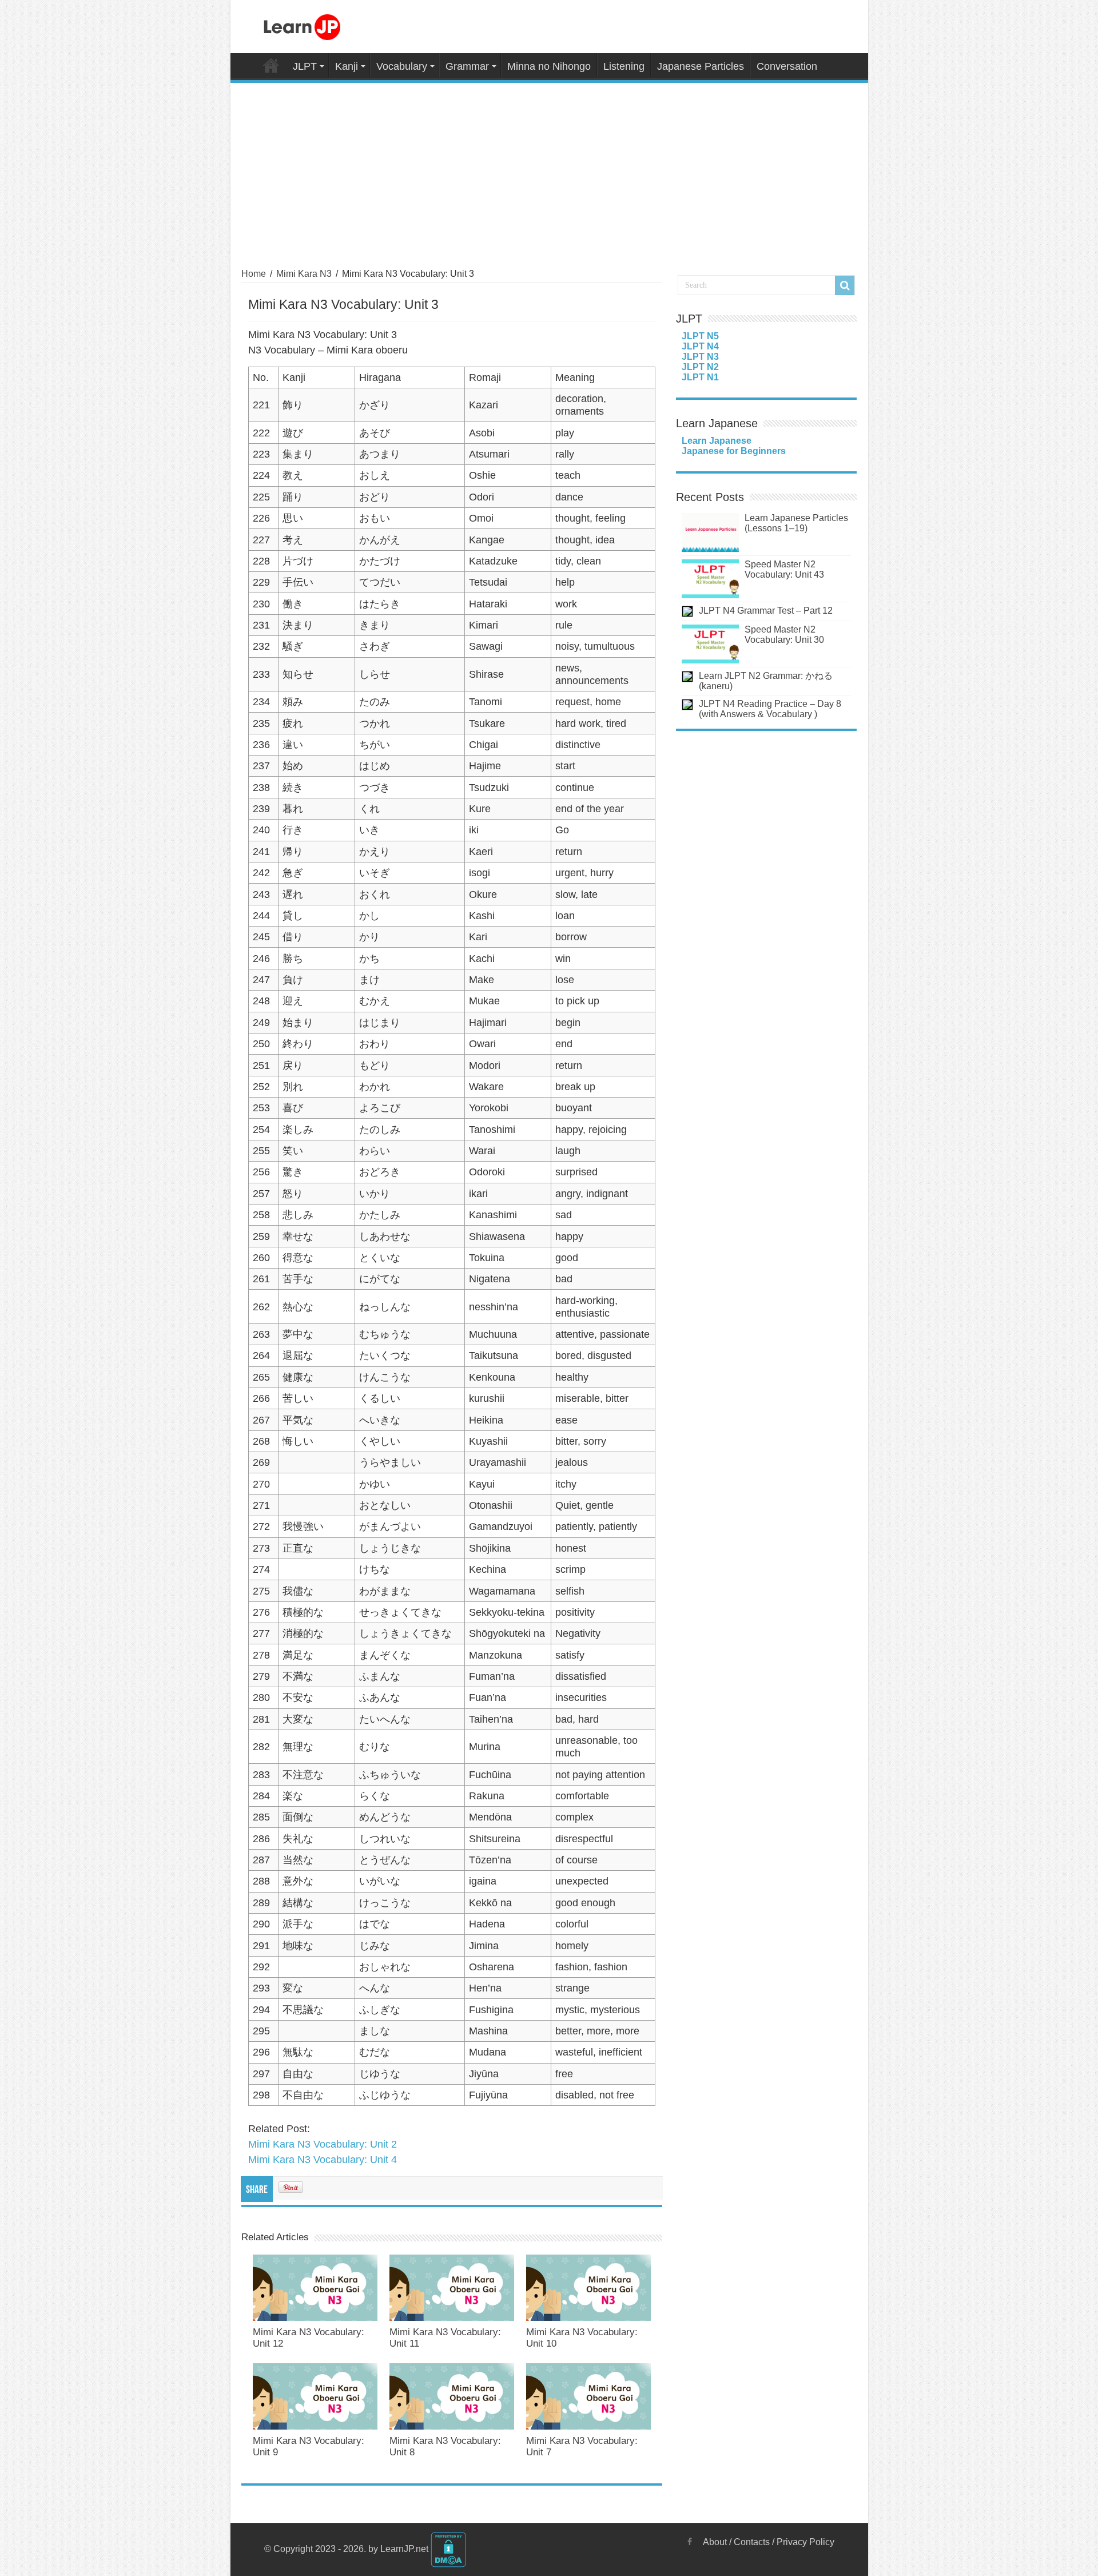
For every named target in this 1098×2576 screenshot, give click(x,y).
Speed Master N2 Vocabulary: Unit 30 (784, 635)
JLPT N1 (700, 377)
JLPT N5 (700, 336)
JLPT (305, 66)
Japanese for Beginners (734, 451)
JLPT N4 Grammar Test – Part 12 (766, 611)
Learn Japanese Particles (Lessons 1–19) (796, 523)
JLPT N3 (700, 357)
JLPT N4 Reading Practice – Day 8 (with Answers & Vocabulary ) (770, 709)
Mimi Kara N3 (304, 274)
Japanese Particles (701, 66)
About (715, 2542)
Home (271, 65)
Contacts (752, 2542)
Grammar (467, 66)
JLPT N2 (700, 367)
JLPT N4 (700, 346)
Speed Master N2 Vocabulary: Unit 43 (784, 569)
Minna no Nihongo (549, 66)
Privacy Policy (805, 2542)
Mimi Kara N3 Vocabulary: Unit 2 (323, 2144)
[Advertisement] (549, 169)
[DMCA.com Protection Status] (448, 2549)
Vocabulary (402, 66)
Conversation (787, 66)
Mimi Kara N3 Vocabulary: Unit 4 (323, 2160)
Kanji (347, 66)
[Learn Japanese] (302, 25)
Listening (624, 66)
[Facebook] (690, 2542)
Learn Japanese (717, 441)
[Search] (845, 285)
